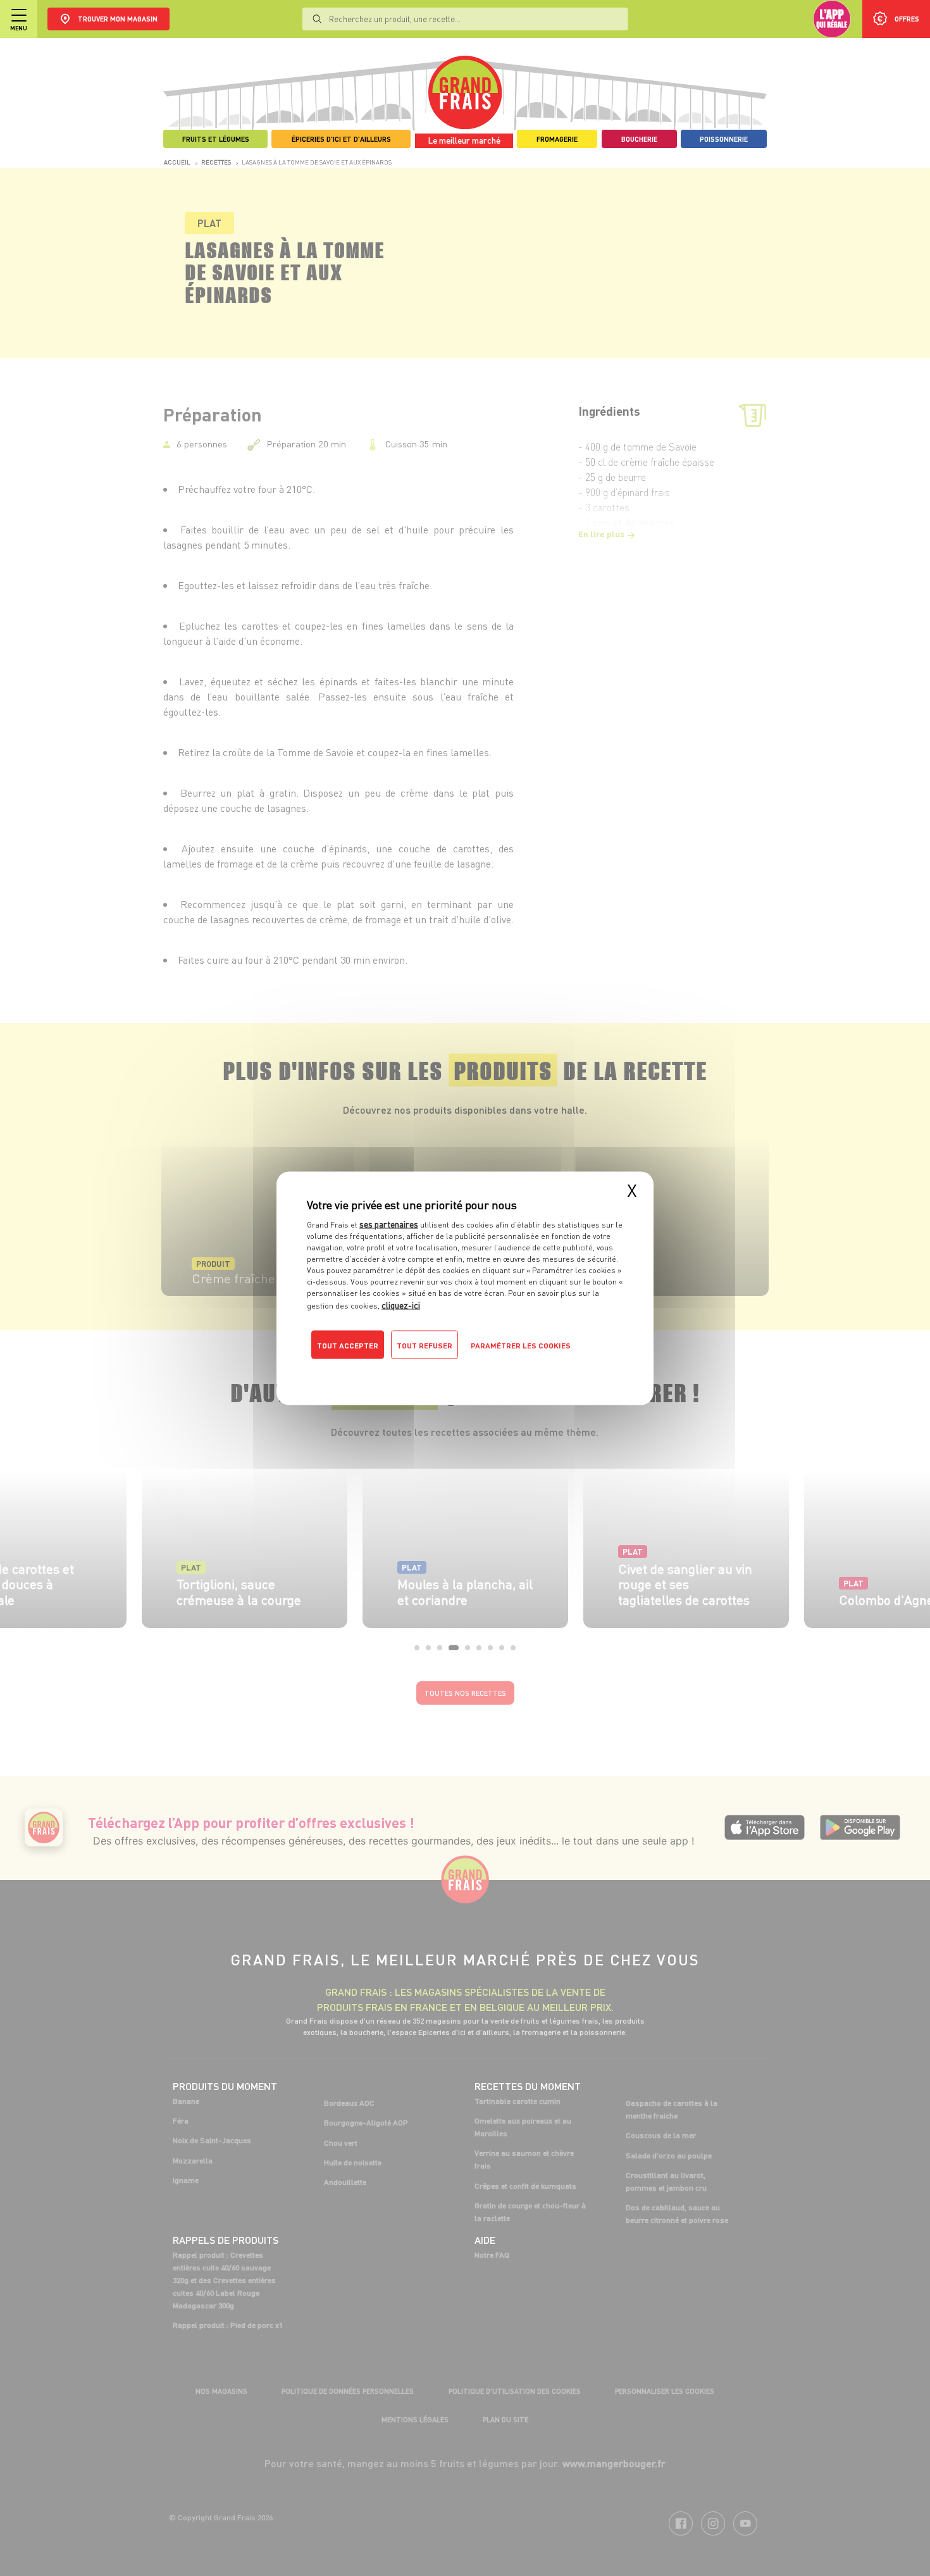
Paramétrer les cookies (521, 1345)
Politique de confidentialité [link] (392, 1370)
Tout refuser (425, 1345)
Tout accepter (348, 1345)
